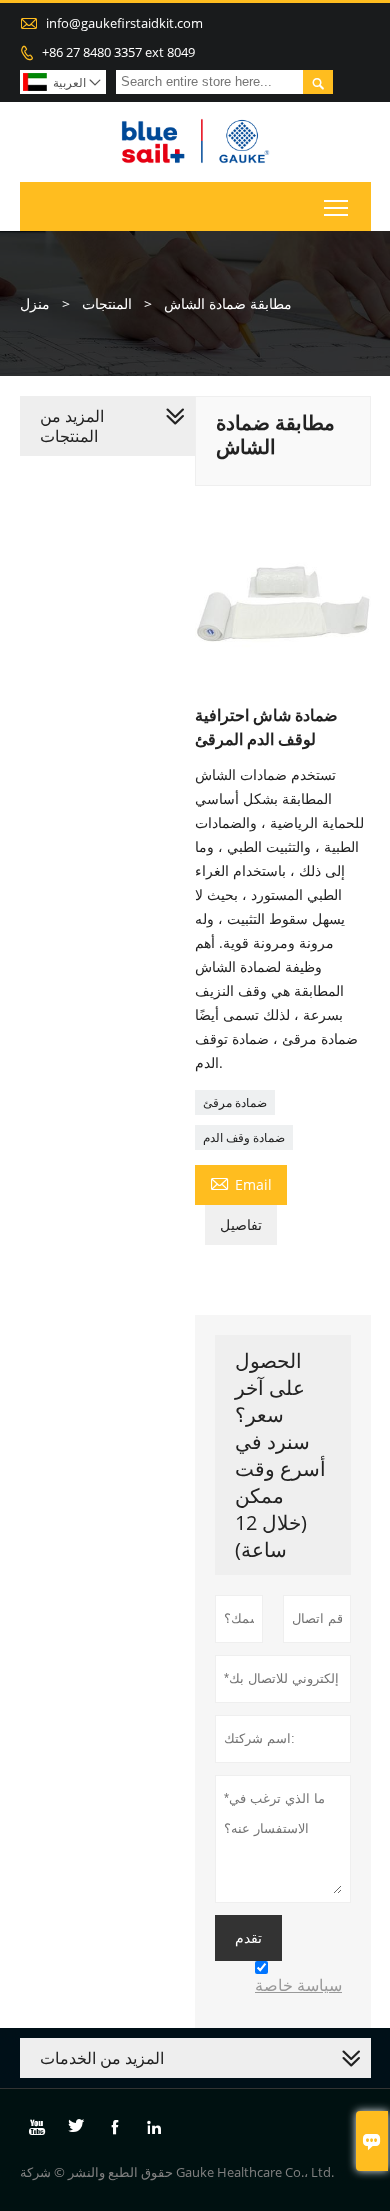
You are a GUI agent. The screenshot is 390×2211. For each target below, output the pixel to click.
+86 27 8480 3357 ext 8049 (118, 52)
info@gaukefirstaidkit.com (124, 23)
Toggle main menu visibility (336, 206)
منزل (35, 303)
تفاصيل (241, 1224)
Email (241, 1183)
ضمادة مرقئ (235, 1102)
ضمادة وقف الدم (244, 1137)
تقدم (248, 1938)
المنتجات (107, 303)
